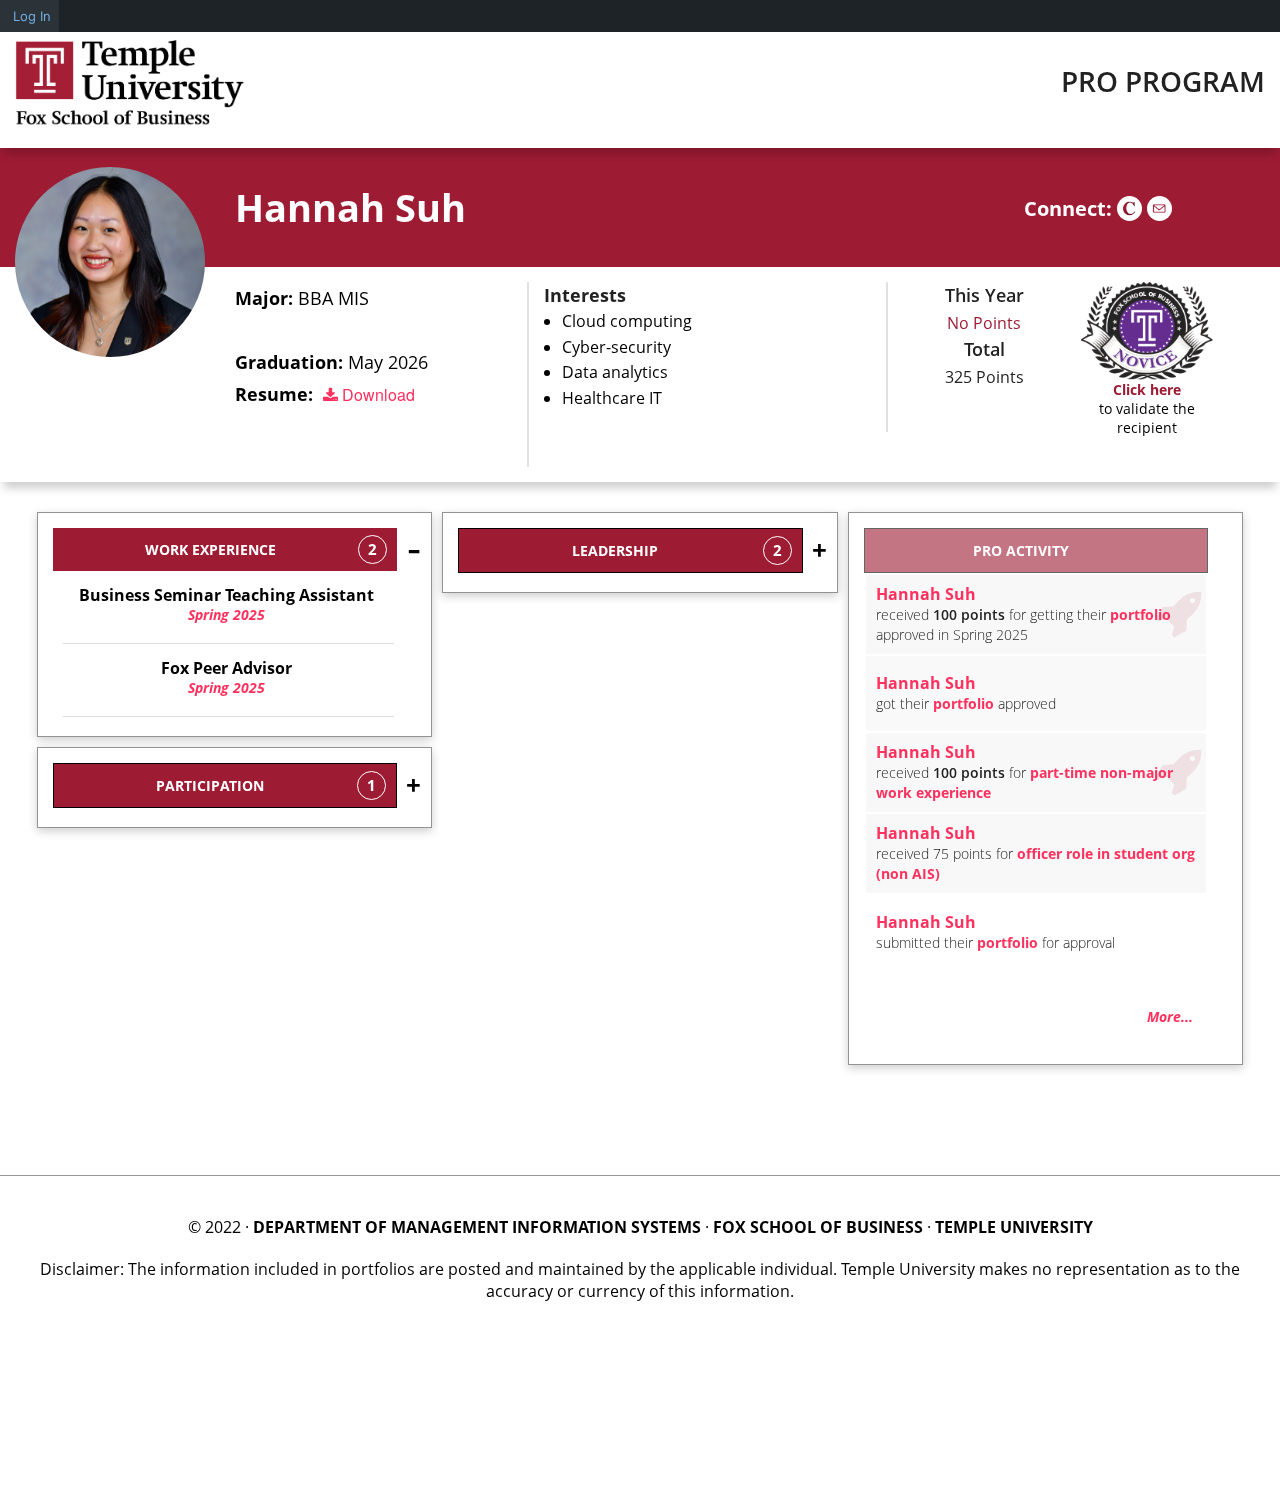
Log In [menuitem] (32, 16)
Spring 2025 (226, 605)
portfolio (1140, 614)
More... (1170, 1016)
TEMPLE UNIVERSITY (1014, 1227)
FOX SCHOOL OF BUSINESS (818, 1227)
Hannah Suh (350, 207)
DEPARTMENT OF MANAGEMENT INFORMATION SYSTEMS (477, 1227)
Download (376, 394)
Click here (1147, 389)
